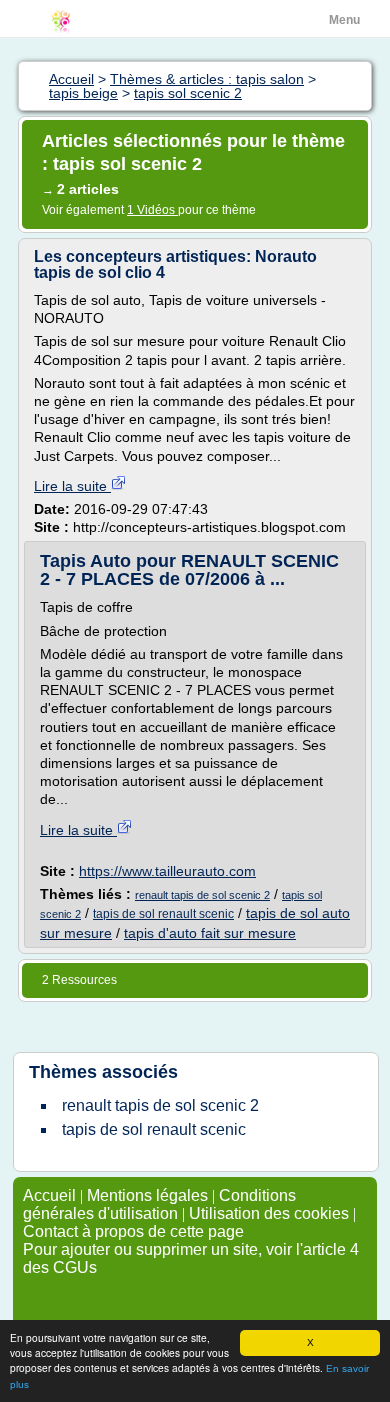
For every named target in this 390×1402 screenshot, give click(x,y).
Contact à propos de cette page (133, 1231)
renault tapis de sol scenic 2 (202, 895)
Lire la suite (72, 486)
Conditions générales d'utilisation (159, 1204)
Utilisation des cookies (269, 1213)
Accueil (49, 1195)
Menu (344, 20)
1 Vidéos (152, 210)
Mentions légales (147, 1195)
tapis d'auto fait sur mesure (210, 933)
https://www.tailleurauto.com (167, 871)
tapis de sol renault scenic (163, 914)
